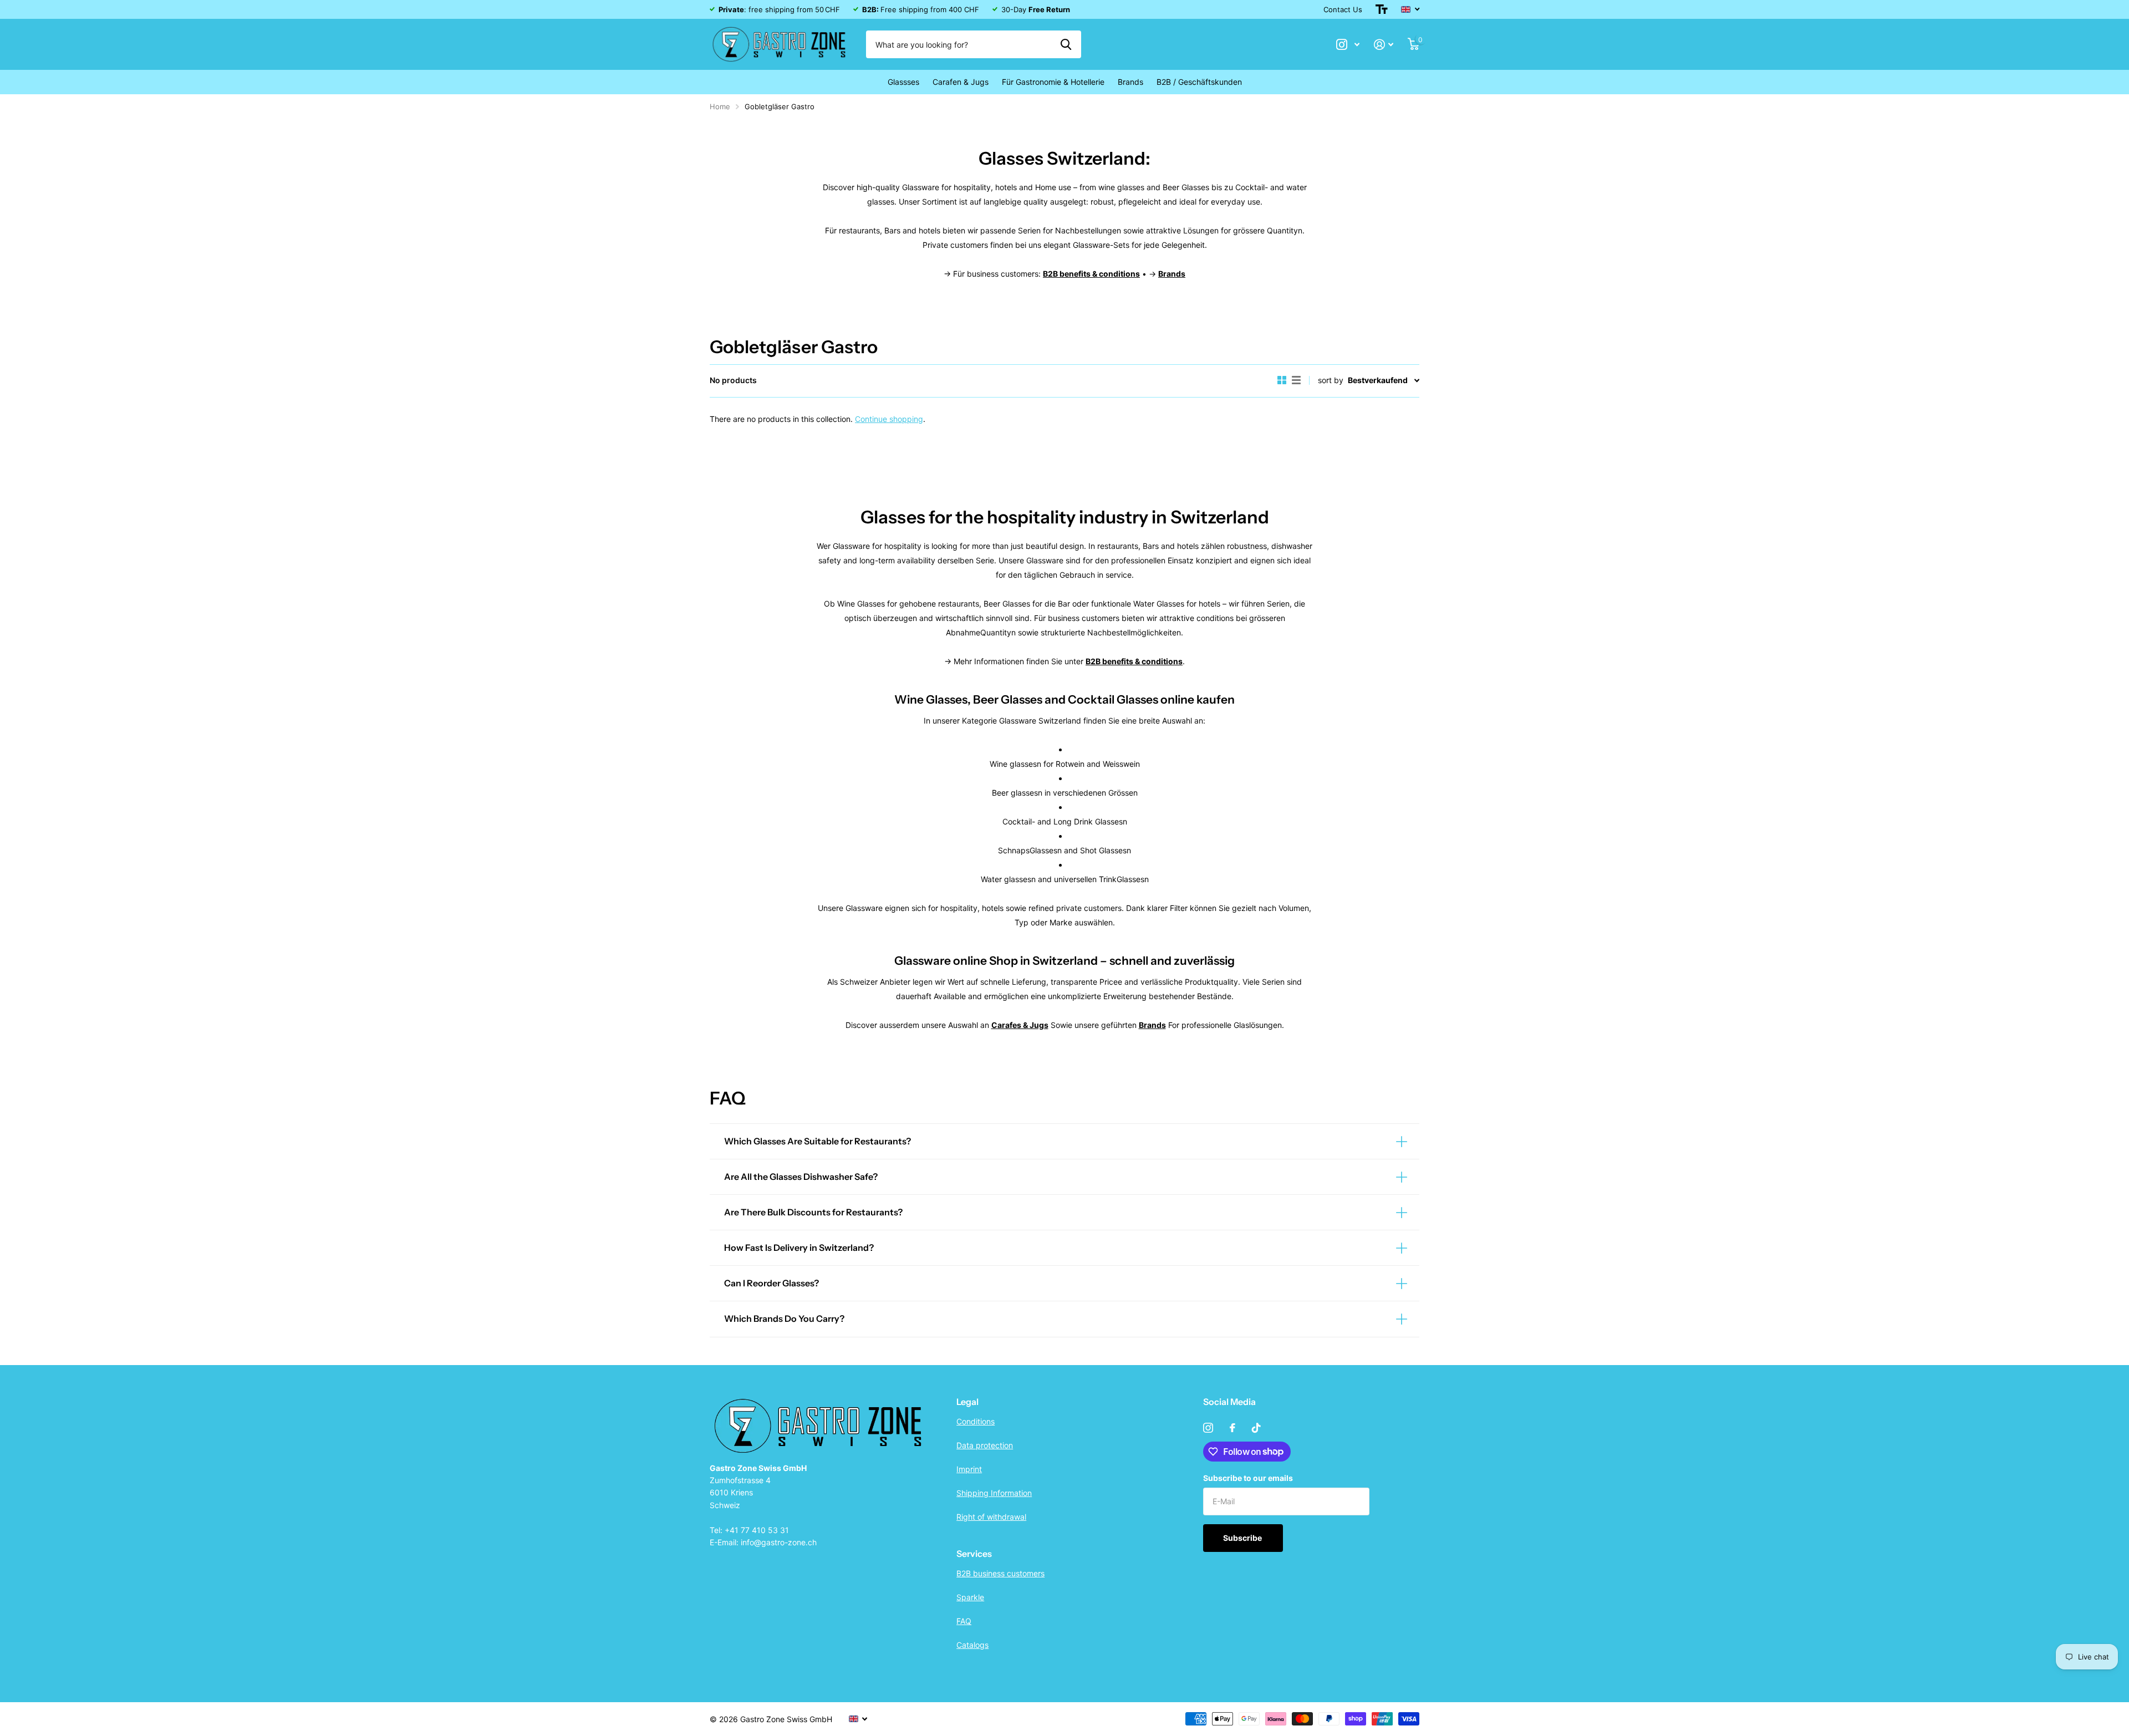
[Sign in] (1384, 45)
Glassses (903, 82)
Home (720, 106)
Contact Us (1343, 9)
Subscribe (1243, 1538)
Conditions (976, 1421)
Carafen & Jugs (961, 82)
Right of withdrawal (991, 1517)
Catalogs (972, 1645)
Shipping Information (994, 1493)
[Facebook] (1232, 1428)
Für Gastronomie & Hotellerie (1053, 82)
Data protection (985, 1445)
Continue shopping (889, 419)
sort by (1331, 380)
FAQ (964, 1621)
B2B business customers (1000, 1573)
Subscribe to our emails (1248, 1478)
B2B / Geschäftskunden (1199, 82)
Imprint (969, 1469)
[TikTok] (1256, 1428)
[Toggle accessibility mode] (1382, 9)
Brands (1130, 82)
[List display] (1296, 380)
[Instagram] (1208, 1428)
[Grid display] (1282, 380)
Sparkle (970, 1597)
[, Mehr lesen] (1348, 45)
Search (1066, 44)
